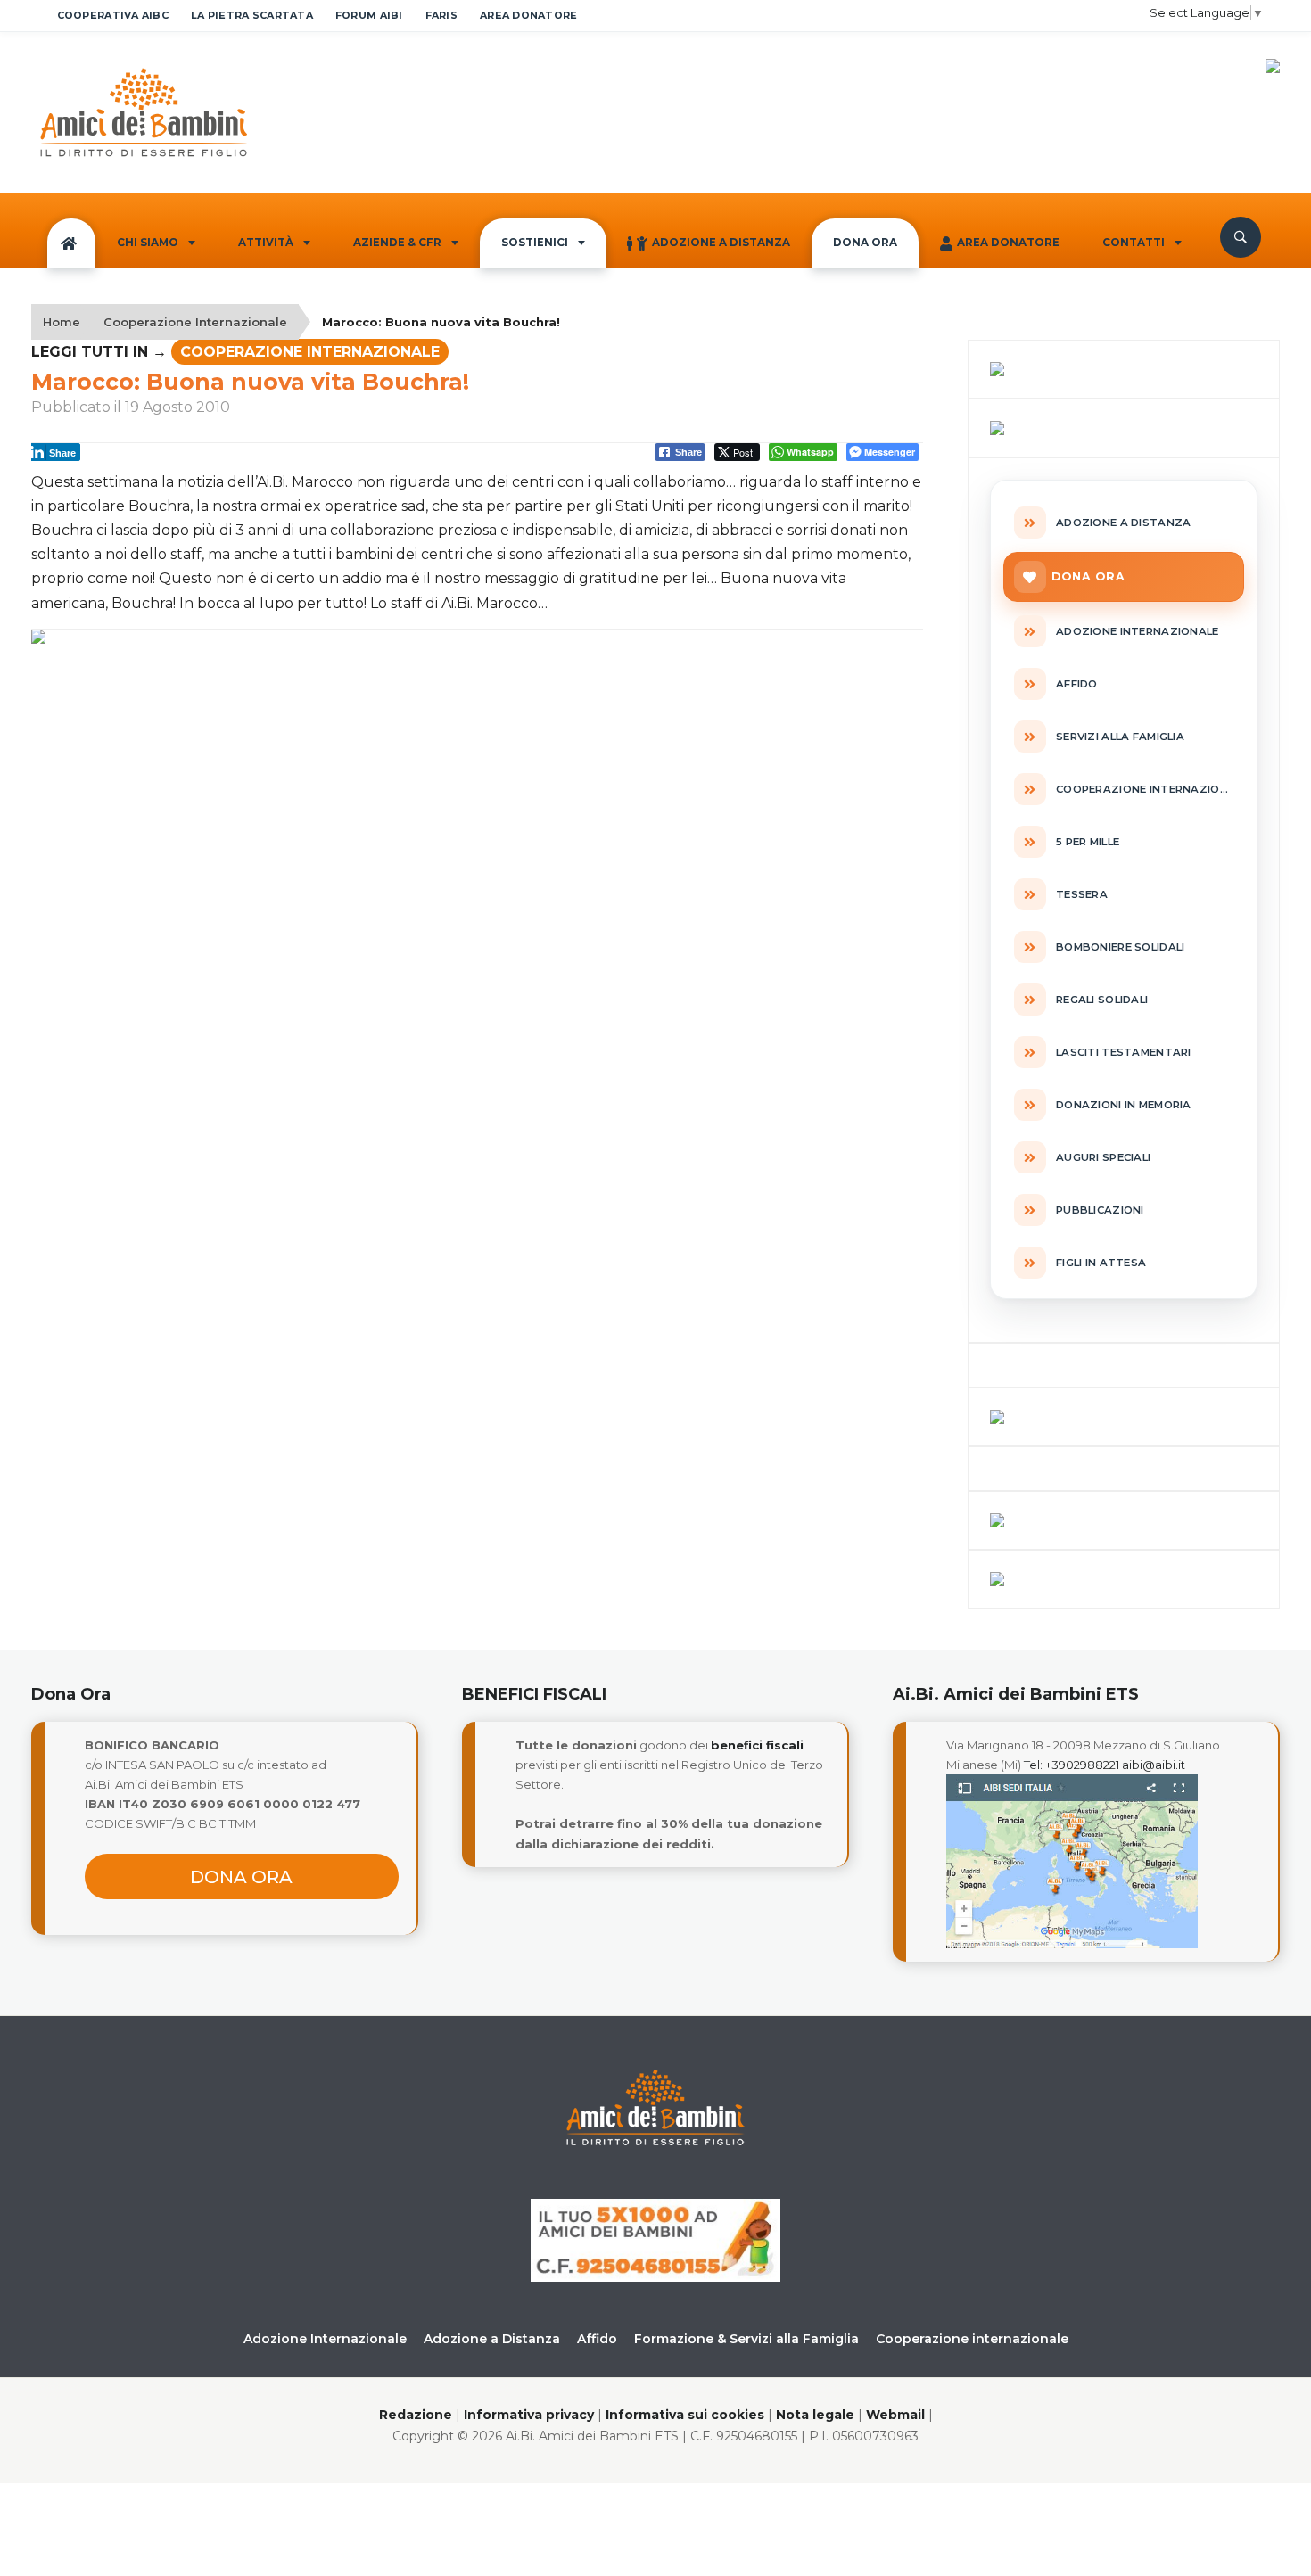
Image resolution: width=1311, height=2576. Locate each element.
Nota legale (815, 2415)
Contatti (1134, 243)
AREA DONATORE (529, 15)
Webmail (895, 2415)
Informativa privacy (529, 2415)
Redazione (416, 2415)
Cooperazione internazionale (972, 2339)
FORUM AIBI (369, 15)
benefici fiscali (757, 1745)
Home (62, 322)
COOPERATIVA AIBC (113, 15)
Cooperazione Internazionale (195, 322)
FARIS (441, 15)
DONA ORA (865, 243)
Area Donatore (1008, 243)
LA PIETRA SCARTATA (252, 15)
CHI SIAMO (148, 243)
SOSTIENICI (535, 243)
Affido (597, 2339)
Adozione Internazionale (325, 2339)
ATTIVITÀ (266, 243)
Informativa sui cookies (685, 2415)
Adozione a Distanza (721, 243)
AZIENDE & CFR (397, 243)
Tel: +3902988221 (1072, 1765)
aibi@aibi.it (1154, 1765)
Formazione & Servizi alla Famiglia (746, 2339)
